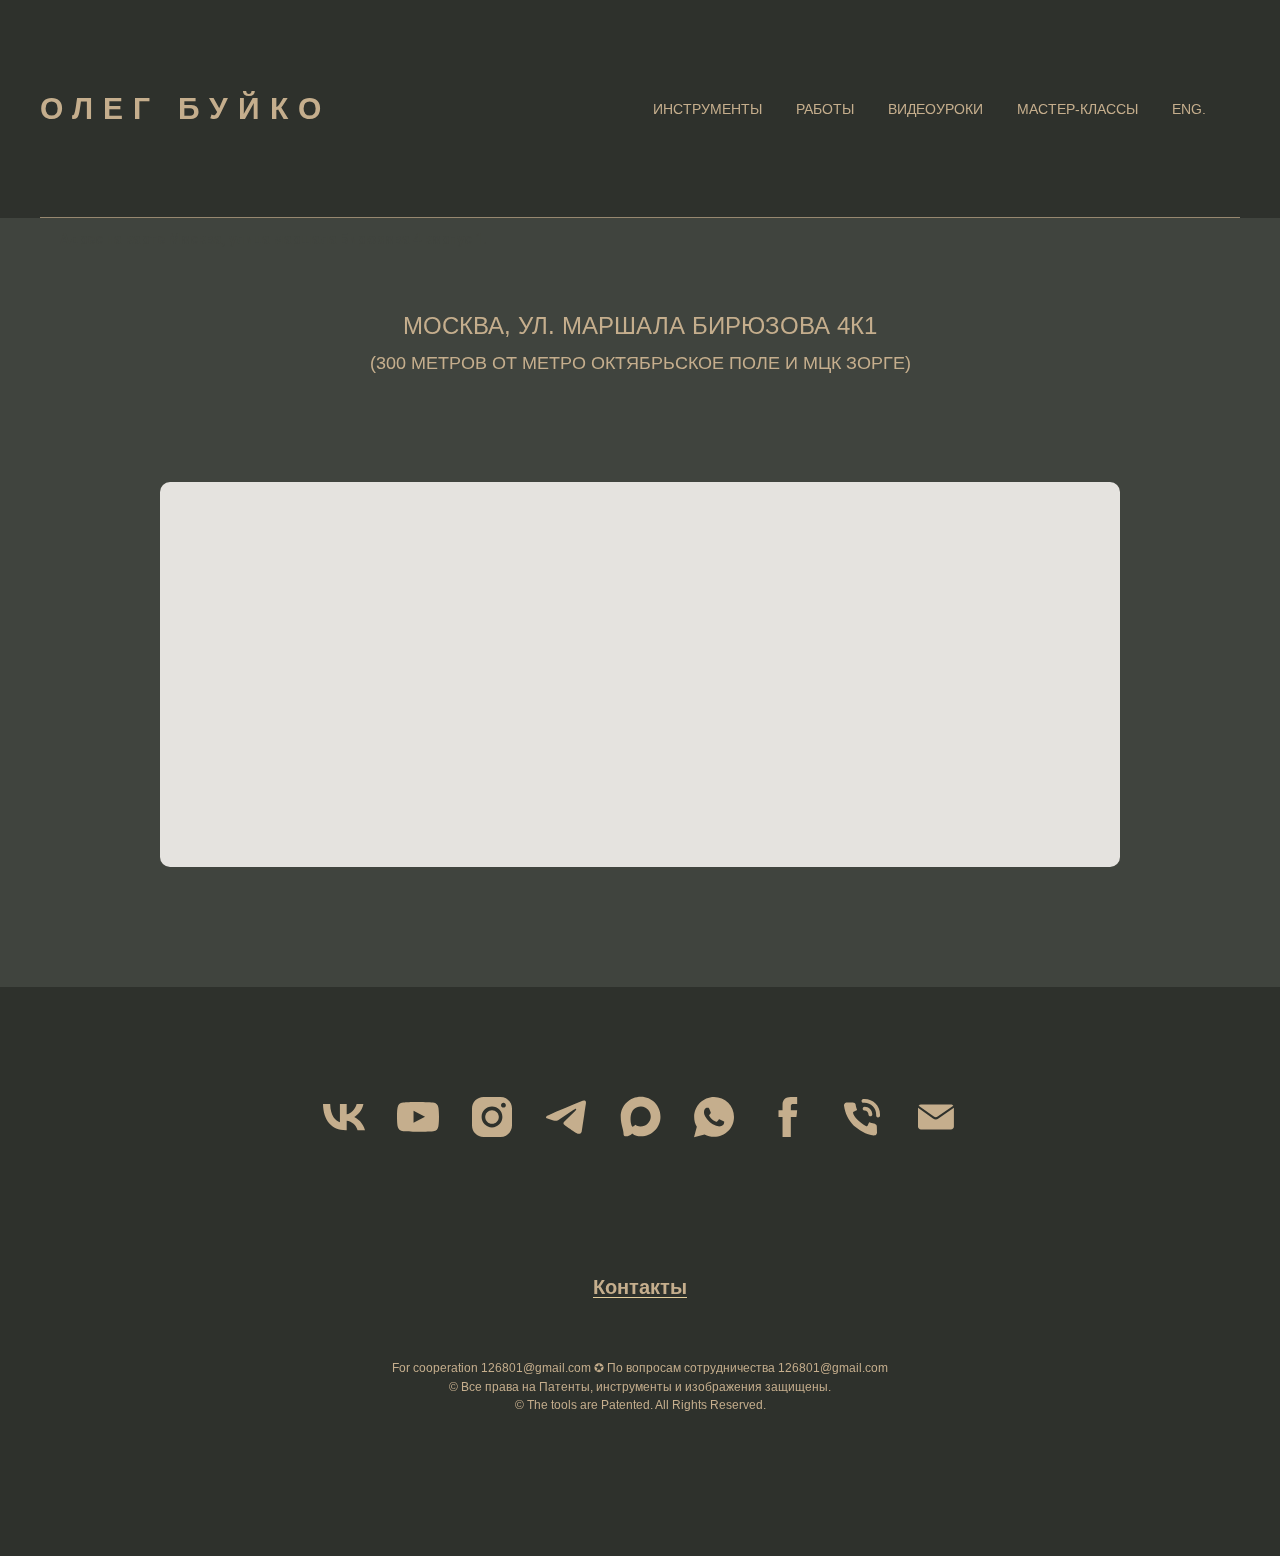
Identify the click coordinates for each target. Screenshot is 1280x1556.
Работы (825, 109)
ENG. (1189, 109)
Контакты (640, 1287)
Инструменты (707, 109)
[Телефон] (862, 1117)
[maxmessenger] (640, 1117)
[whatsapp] (714, 1117)
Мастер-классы (1077, 109)
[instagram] (492, 1117)
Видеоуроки (935, 109)
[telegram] (566, 1117)
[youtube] (418, 1117)
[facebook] (788, 1117)
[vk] (344, 1117)
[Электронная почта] (936, 1117)
